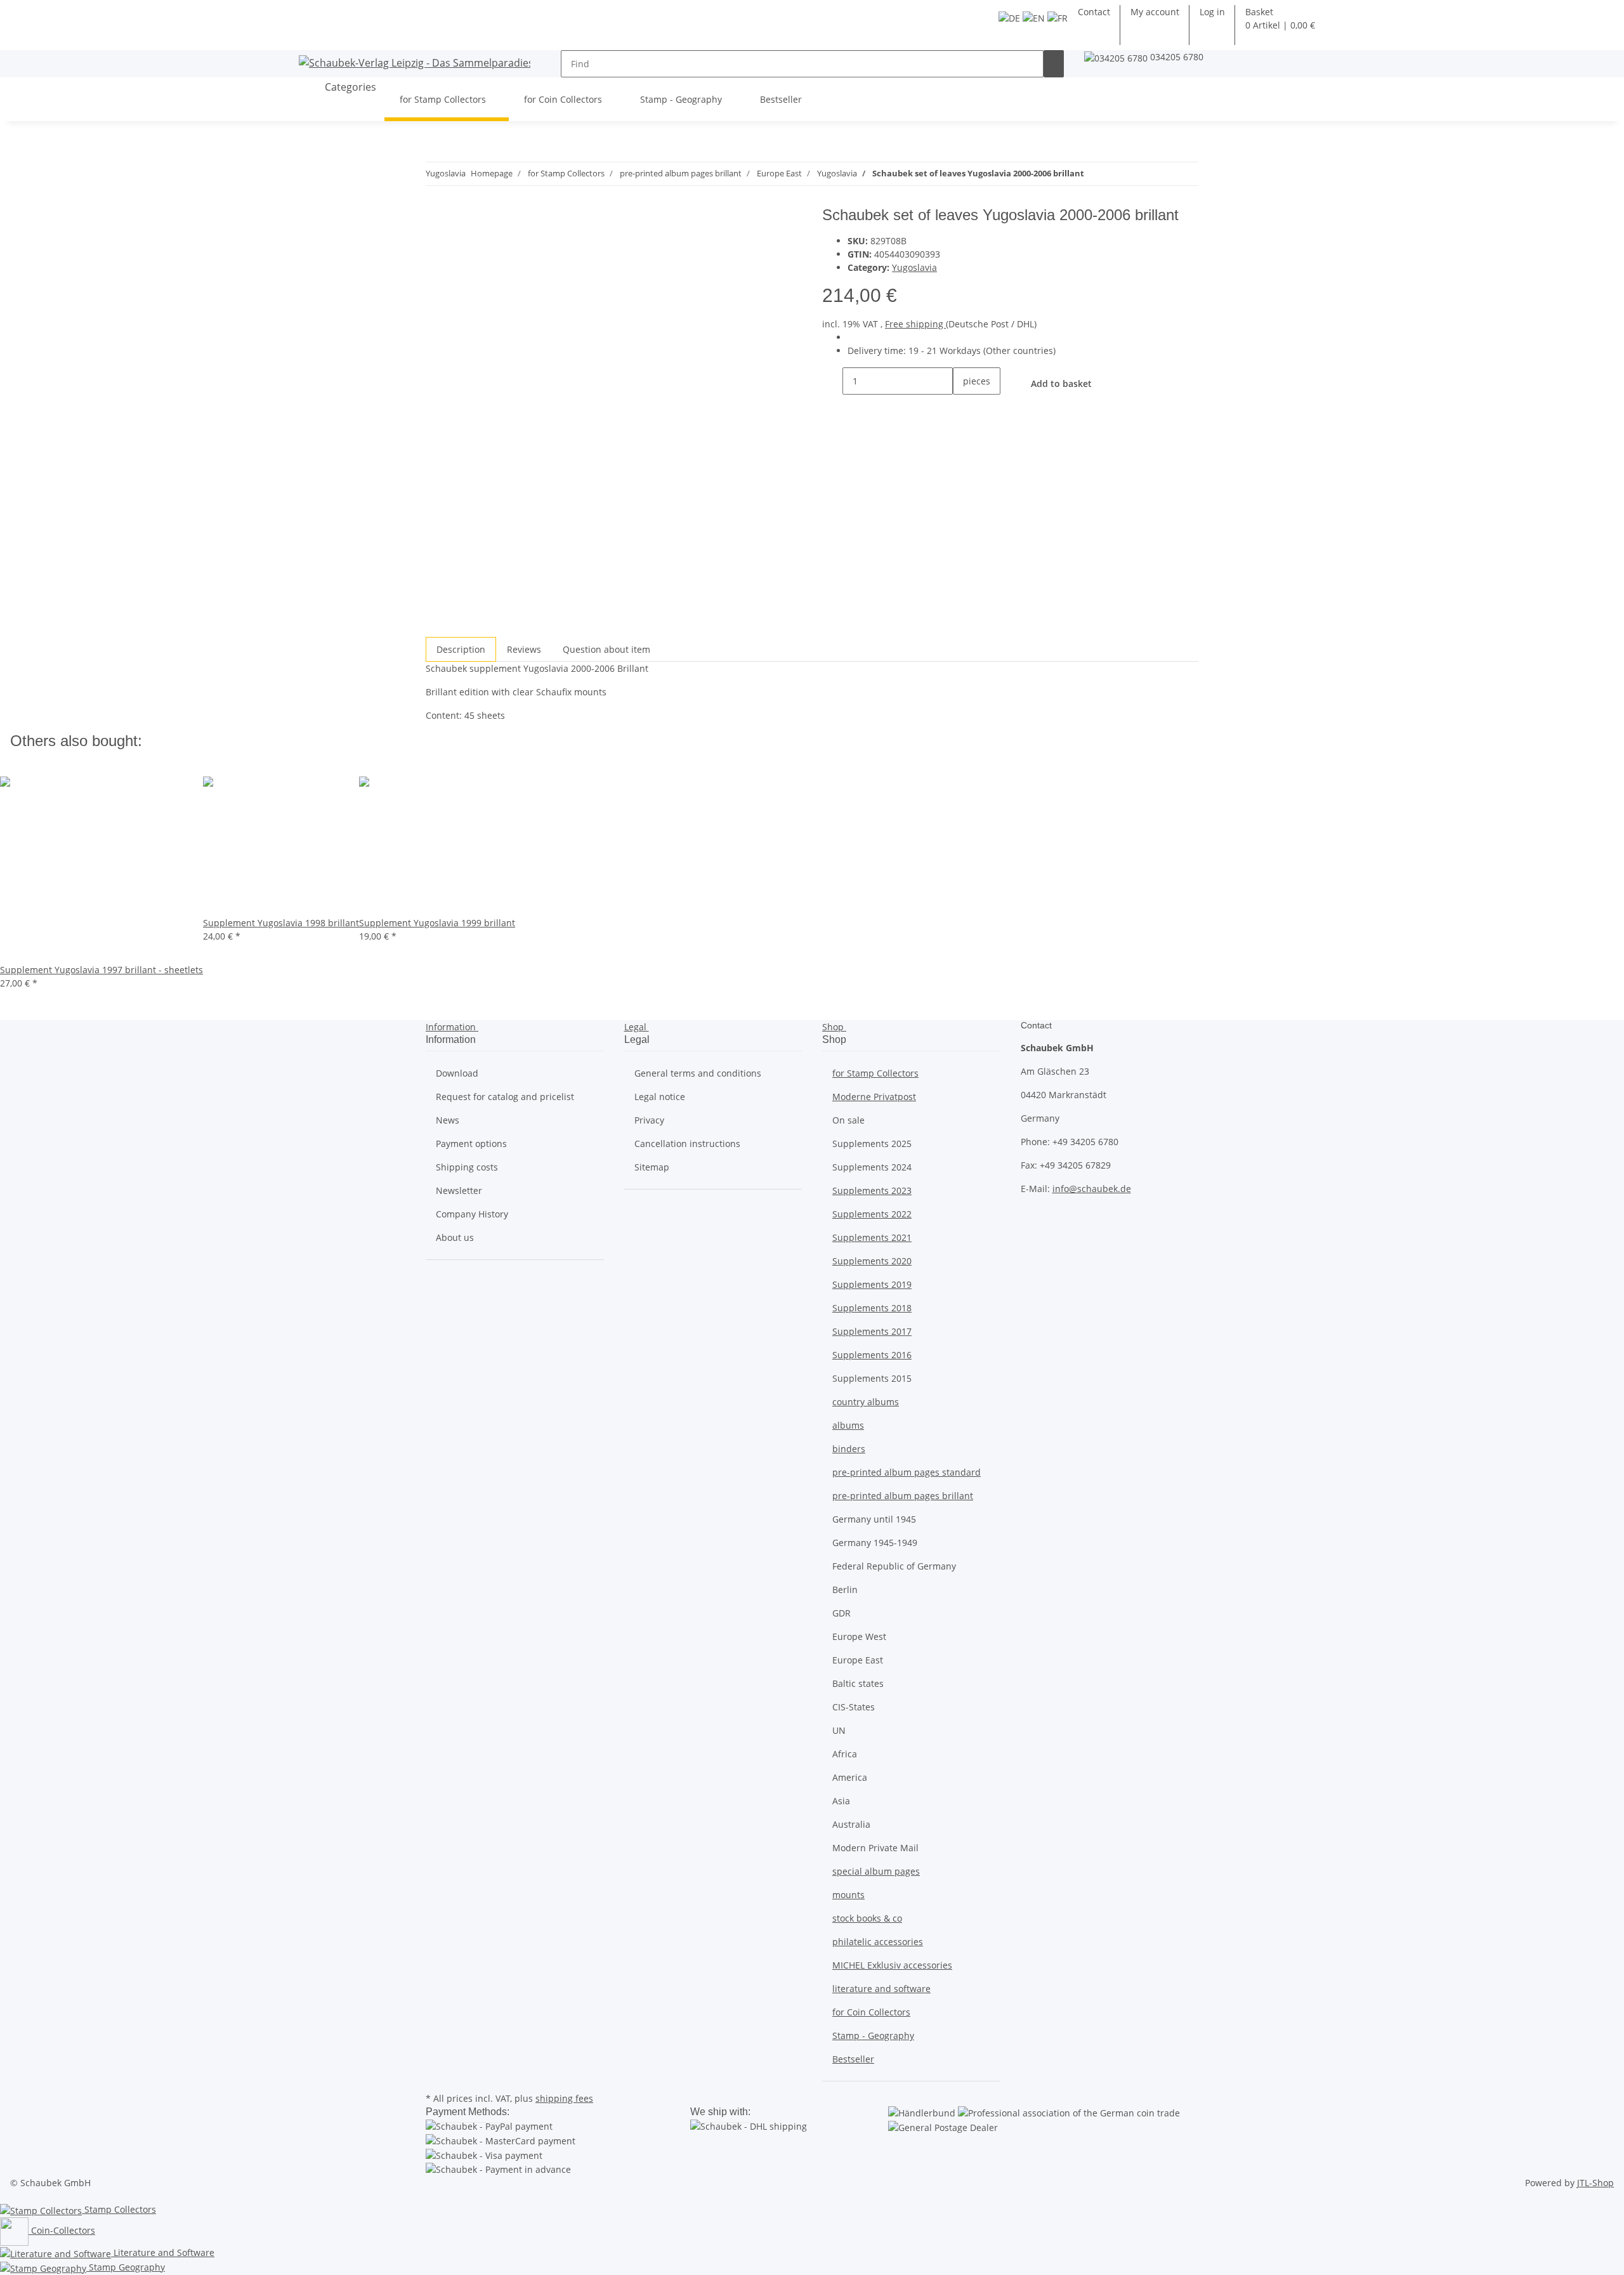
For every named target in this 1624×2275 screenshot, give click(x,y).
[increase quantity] (963, 408)
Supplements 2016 (872, 1355)
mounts (848, 1895)
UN (839, 1730)
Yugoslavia (914, 267)
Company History (472, 1214)
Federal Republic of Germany (894, 1566)
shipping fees (564, 2098)
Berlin (845, 1590)
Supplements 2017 (872, 1331)
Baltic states (858, 1683)
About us (455, 1237)
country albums (866, 1402)
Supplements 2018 (872, 1308)
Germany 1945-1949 (875, 1543)
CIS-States (854, 1707)
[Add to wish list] (459, 247)
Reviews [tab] (524, 649)
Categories (349, 87)
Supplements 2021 (872, 1237)
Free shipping (915, 324)
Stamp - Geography (873, 2036)
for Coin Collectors (871, 2012)
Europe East (858, 1660)
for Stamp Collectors (875, 1073)
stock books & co (867, 1918)
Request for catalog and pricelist (505, 1097)
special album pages (876, 1871)
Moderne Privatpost (874, 1097)
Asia (841, 1801)
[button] (1212, 12)
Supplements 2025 (872, 1144)
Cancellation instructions (687, 1144)
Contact (1094, 12)
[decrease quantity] (832, 381)
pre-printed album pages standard (907, 1472)
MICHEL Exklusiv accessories (892, 1965)
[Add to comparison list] (436, 247)
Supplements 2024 (872, 1167)
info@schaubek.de (1092, 1189)
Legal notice (660, 1097)
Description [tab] (461, 649)
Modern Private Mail (875, 1848)
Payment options (471, 1144)
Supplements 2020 (872, 1261)
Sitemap (652, 1167)
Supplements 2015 (872, 1378)
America (850, 1777)
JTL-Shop (1595, 2183)
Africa (845, 1754)
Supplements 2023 (872, 1190)
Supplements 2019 (872, 1284)
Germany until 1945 (874, 1519)
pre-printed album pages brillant (903, 1496)
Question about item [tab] (606, 649)
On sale (848, 1120)
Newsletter (459, 1190)
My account (1155, 12)
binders (849, 1449)
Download (457, 1073)
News (448, 1120)
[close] (436, 220)
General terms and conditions (698, 1073)
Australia (851, 1824)
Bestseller (853, 2059)
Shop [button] (834, 1027)
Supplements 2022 (872, 1214)
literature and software (881, 1989)
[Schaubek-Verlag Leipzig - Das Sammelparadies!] (415, 62)
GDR (841, 1613)
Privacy (649, 1120)
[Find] (1054, 64)
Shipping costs (467, 1167)
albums (848, 1425)
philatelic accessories (878, 1942)
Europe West (859, 1636)
